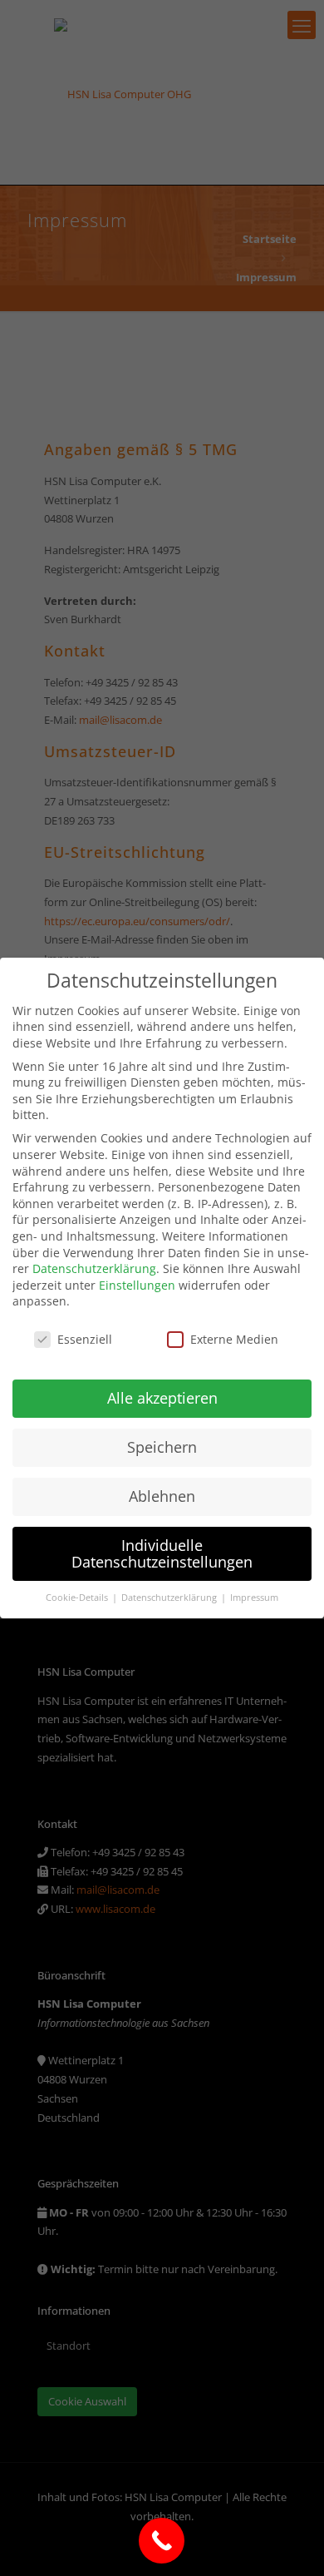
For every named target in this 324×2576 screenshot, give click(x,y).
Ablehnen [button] (162, 1496)
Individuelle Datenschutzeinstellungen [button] (162, 1553)
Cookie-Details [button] (78, 1598)
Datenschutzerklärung (94, 1268)
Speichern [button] (162, 1447)
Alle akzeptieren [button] (162, 1398)
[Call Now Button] (162, 2541)
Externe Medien (234, 1339)
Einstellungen (137, 1285)
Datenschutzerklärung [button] (170, 1598)
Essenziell (85, 1339)
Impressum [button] (254, 1598)
